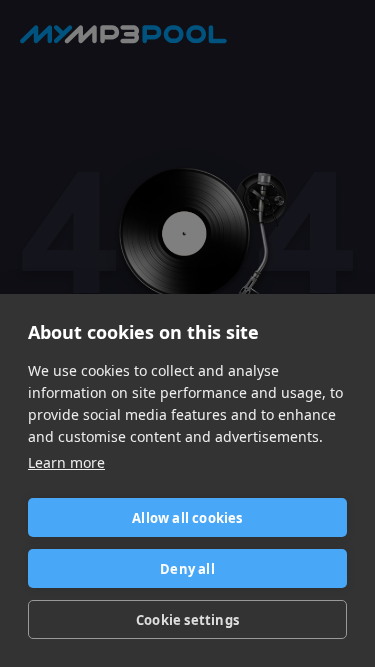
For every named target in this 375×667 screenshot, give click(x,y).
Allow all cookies (187, 518)
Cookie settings (187, 620)
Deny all (187, 569)
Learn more (66, 462)
